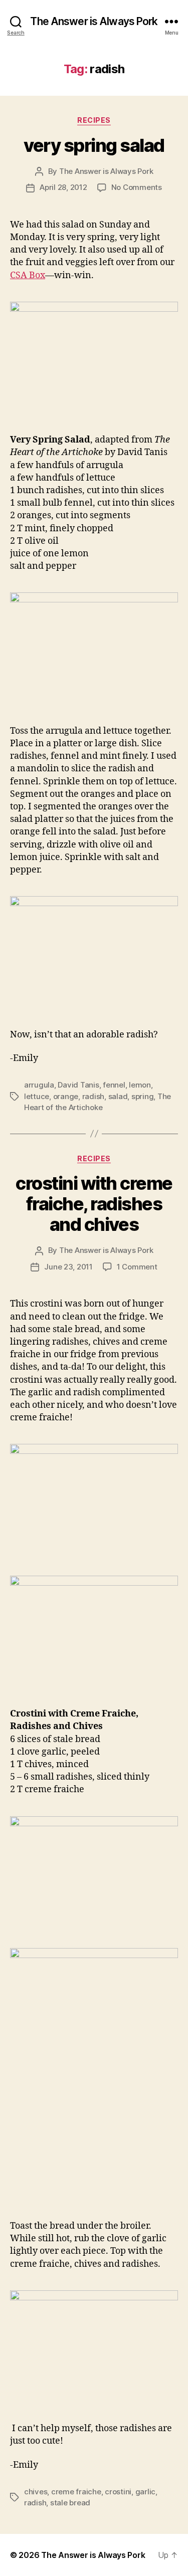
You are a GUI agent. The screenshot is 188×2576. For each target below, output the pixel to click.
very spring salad (94, 145)
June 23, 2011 (68, 1267)
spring (142, 1096)
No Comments (137, 187)
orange (66, 1096)
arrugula (39, 1085)
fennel (114, 1085)
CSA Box (28, 275)
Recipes (94, 120)
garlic (145, 2492)
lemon (140, 1085)
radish (93, 1096)
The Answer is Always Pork (94, 21)
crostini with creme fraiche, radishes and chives (94, 1204)
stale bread (70, 2503)
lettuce (37, 1096)
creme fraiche (76, 2492)
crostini (118, 2492)
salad (118, 1096)
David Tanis (78, 1085)
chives (36, 2492)
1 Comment (137, 1267)
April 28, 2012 (63, 187)
